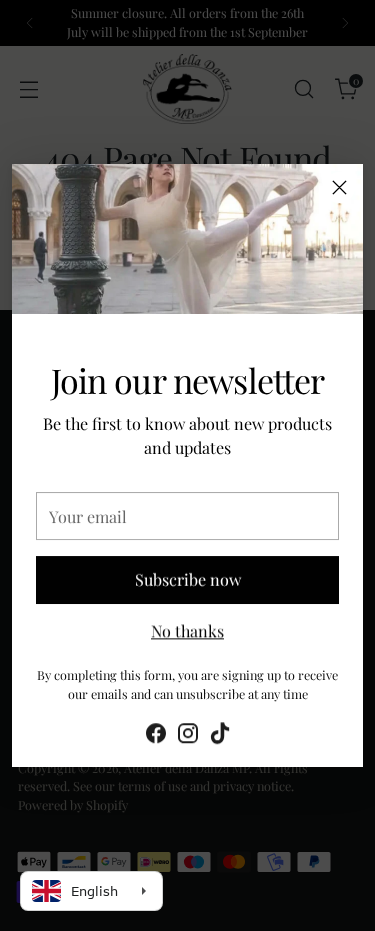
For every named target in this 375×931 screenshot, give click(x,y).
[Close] (339, 187)
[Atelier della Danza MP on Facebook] (156, 734)
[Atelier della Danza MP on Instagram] (188, 734)
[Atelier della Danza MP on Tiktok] (220, 734)
